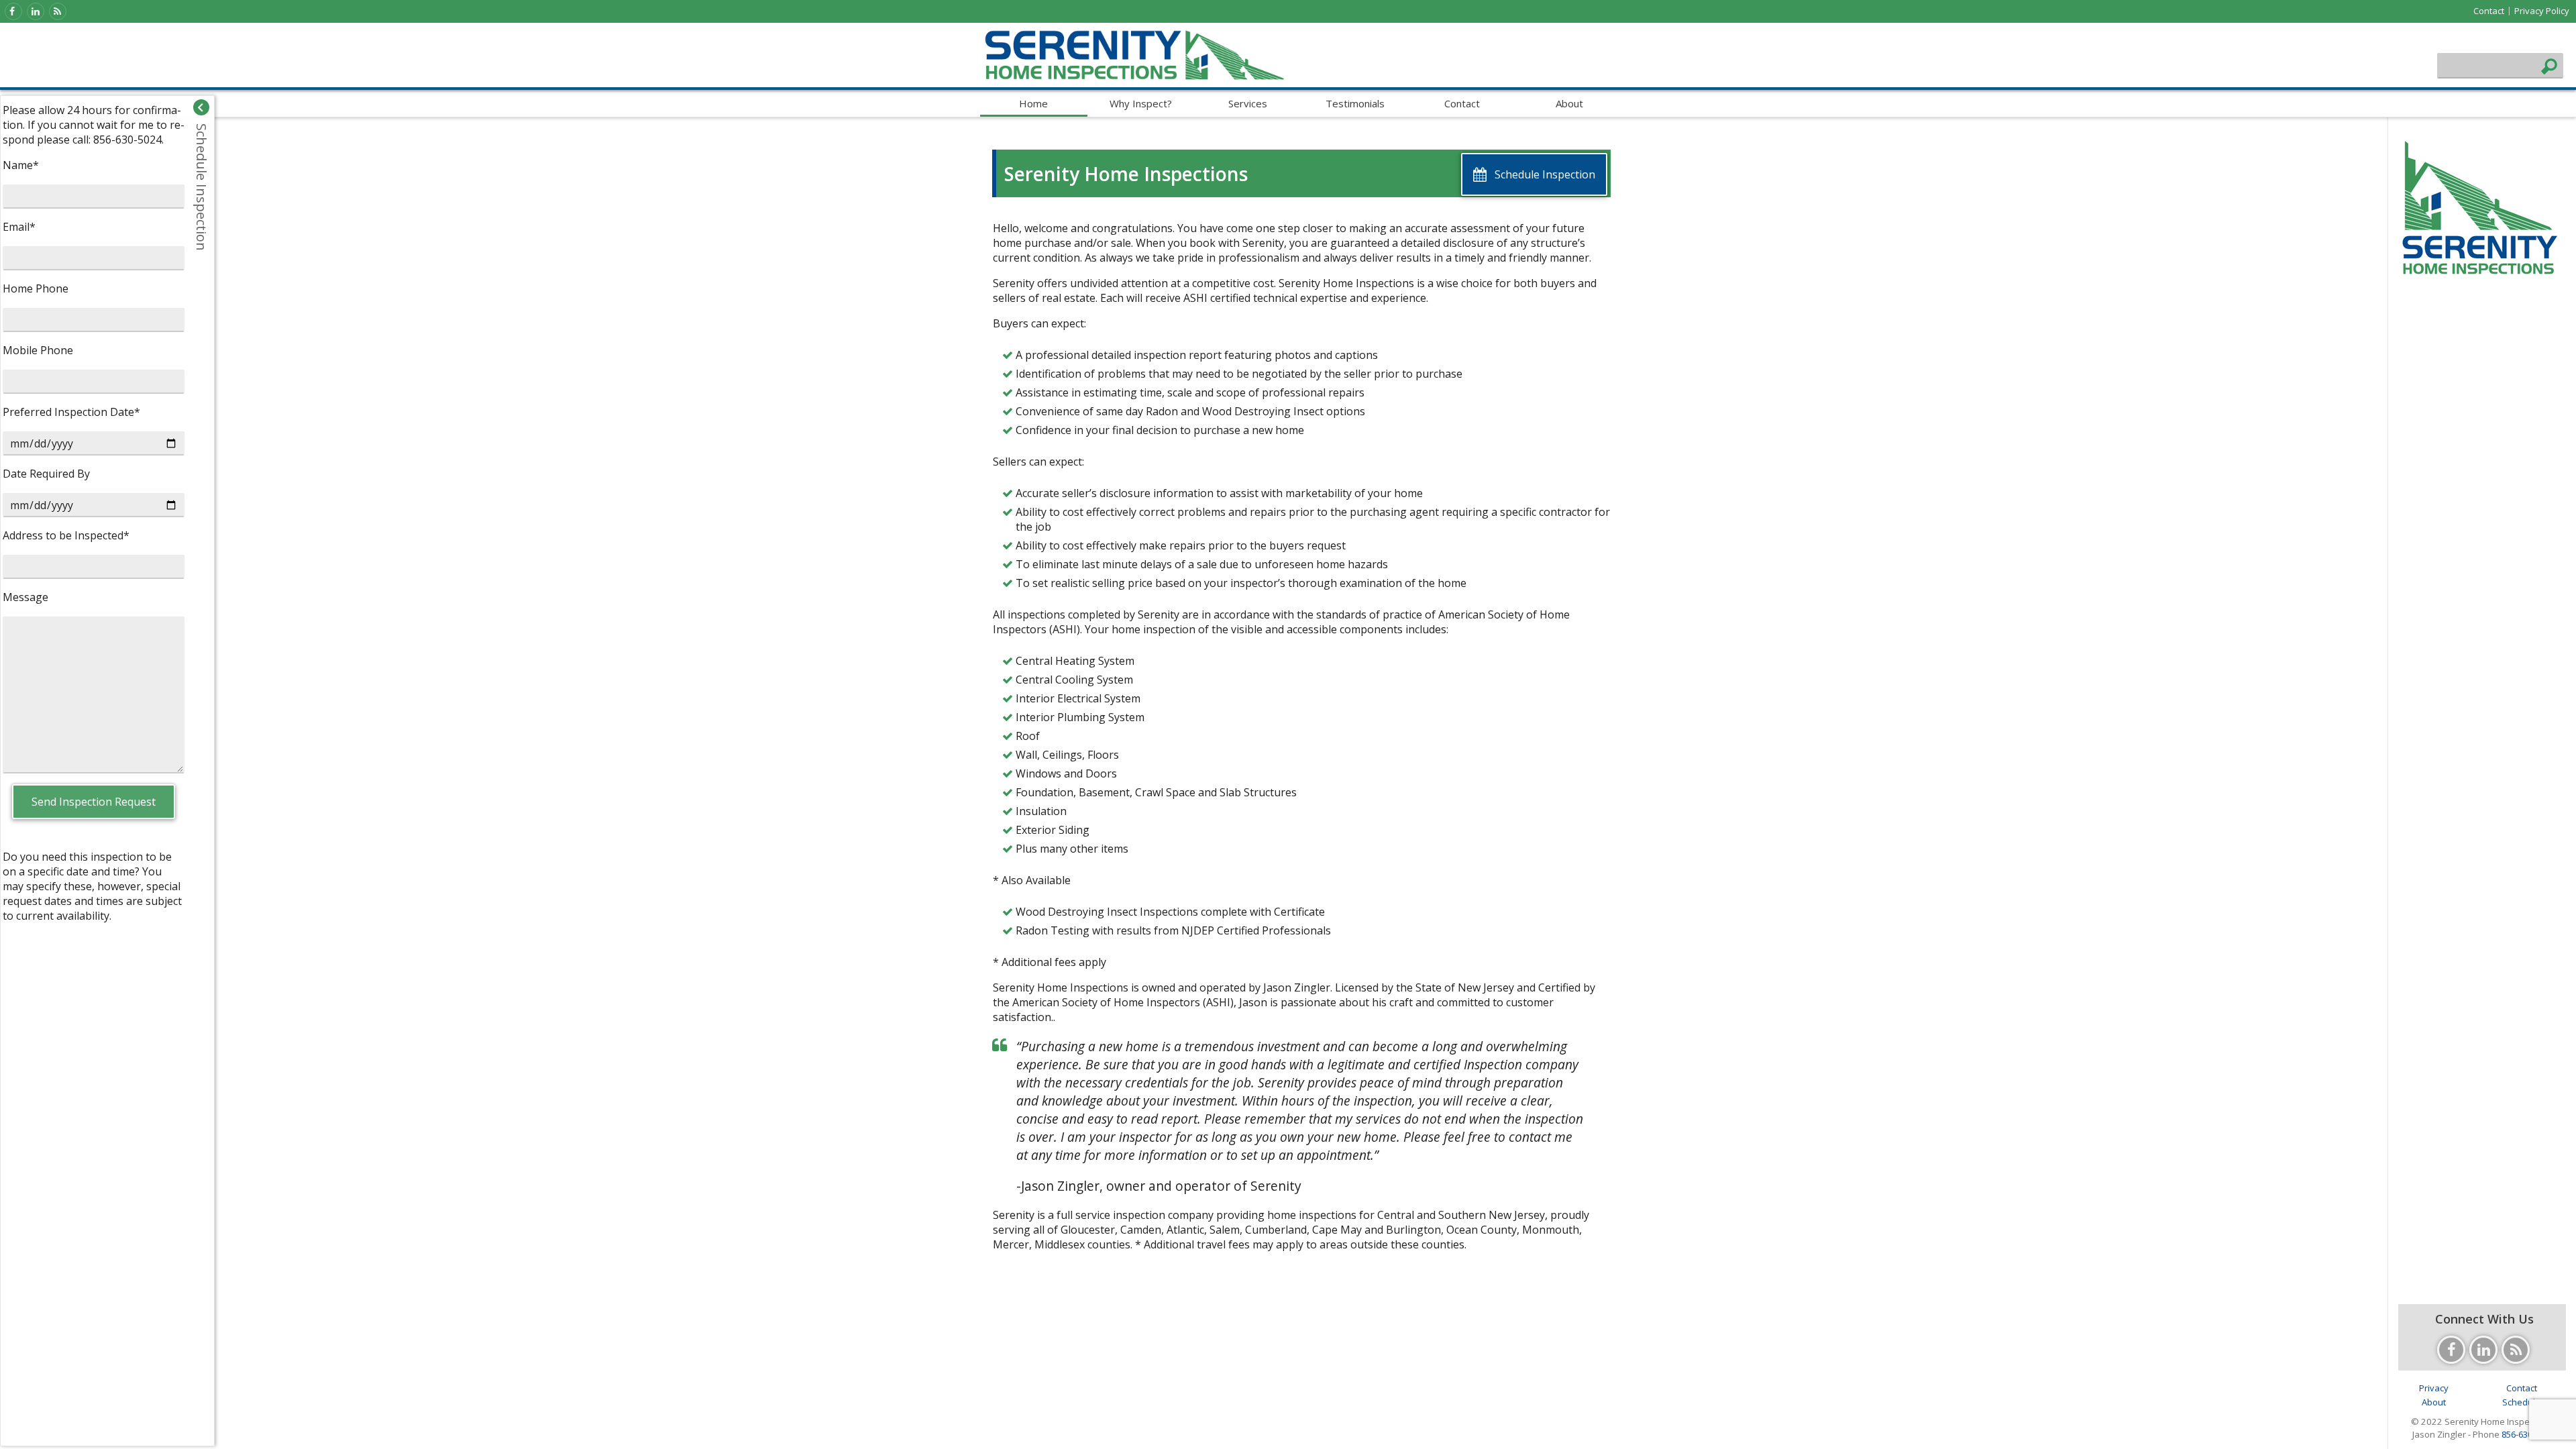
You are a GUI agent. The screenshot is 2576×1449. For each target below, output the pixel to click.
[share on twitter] (1288, 1433)
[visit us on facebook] (13, 11)
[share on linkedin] (1315, 1433)
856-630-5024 (2528, 1434)
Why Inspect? (1141, 103)
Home (1033, 103)
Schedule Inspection (202, 187)
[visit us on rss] (58, 11)
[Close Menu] (201, 107)
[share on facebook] (1261, 1433)
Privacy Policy (2542, 11)
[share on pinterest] (1342, 1433)
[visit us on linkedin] (36, 11)
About (1569, 103)
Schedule (2521, 1402)
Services (1248, 103)
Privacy (2434, 1388)
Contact (2489, 11)
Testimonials (1355, 103)
